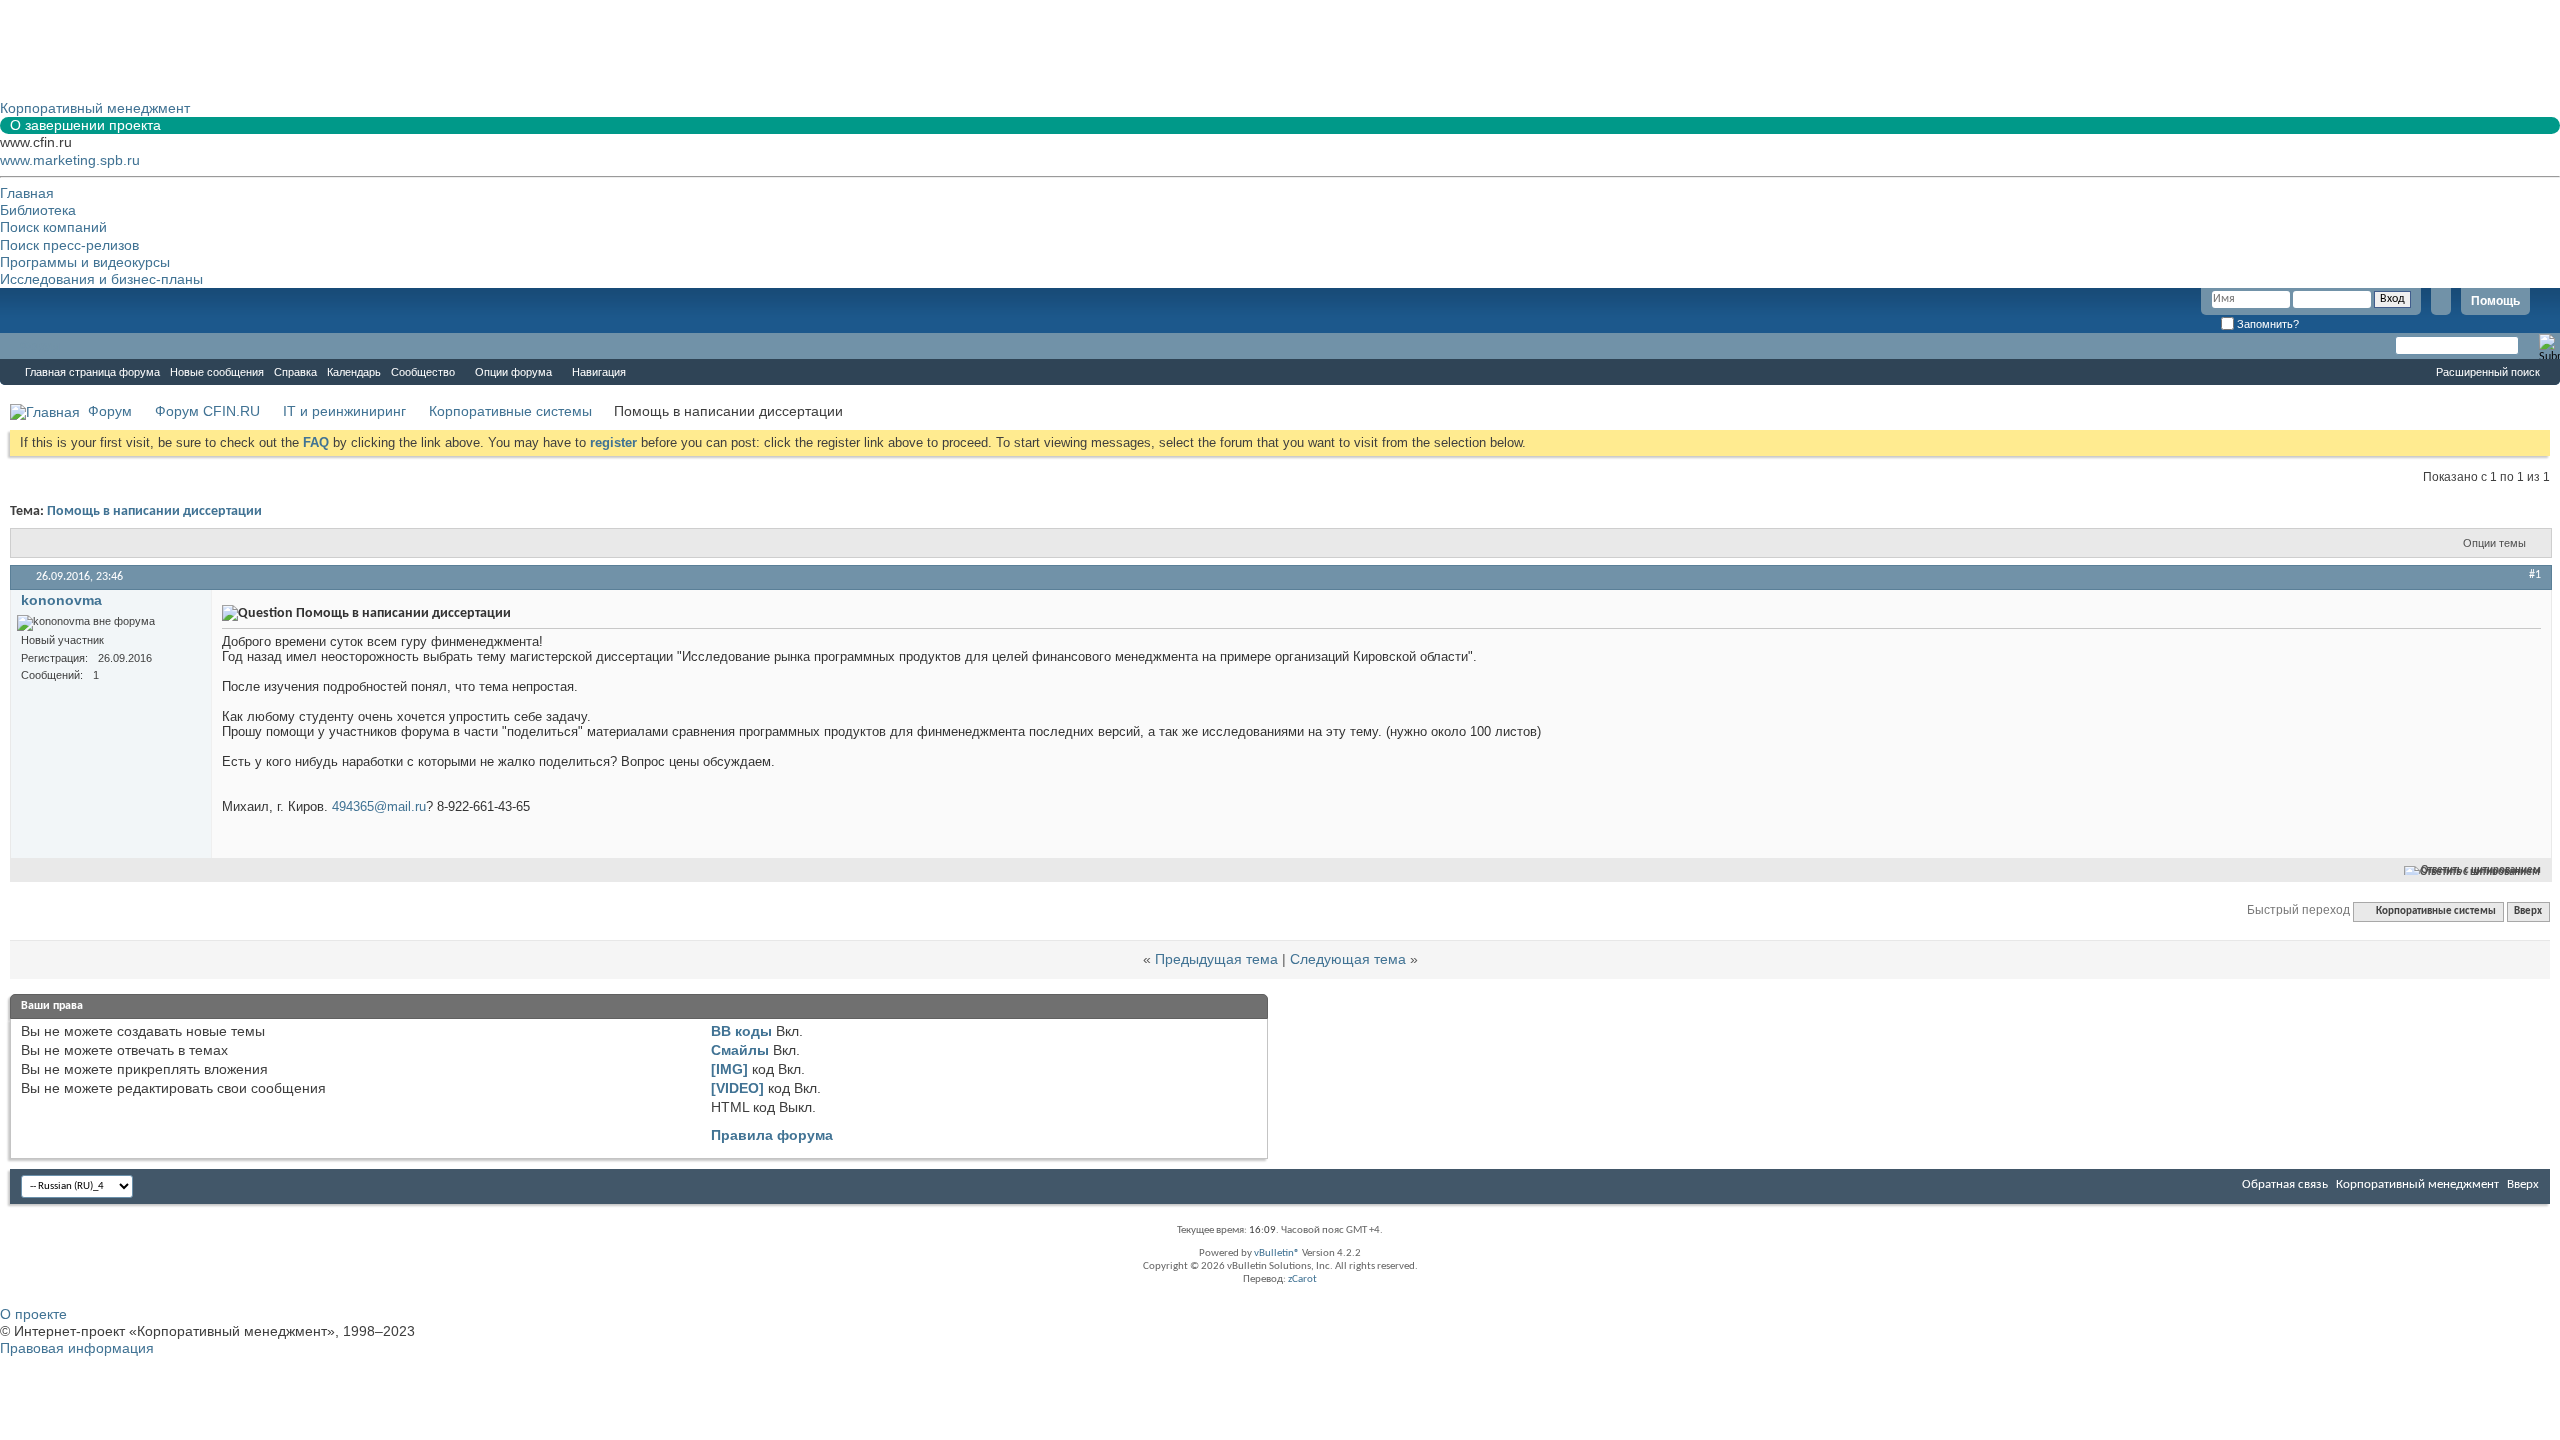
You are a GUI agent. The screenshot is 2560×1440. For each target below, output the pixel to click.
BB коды (741, 1031)
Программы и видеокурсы (85, 262)
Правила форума (772, 1135)
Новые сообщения (217, 372)
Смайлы (740, 1050)
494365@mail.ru (379, 806)
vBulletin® (1277, 1253)
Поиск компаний (53, 227)
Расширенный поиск (2488, 372)
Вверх (2528, 911)
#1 (2535, 575)
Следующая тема (1348, 959)
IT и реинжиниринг (344, 411)
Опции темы (2494, 543)
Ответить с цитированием (2481, 870)
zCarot (1302, 1279)
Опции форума (513, 372)
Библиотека (38, 210)
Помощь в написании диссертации (154, 511)
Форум (40, 346)
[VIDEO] (737, 1088)
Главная (27, 193)
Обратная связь (2285, 1184)
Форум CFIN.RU (207, 411)
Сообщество (423, 372)
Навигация (599, 372)
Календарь (354, 372)
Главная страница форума (92, 372)
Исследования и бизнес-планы (101, 279)
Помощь (2495, 301)
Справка (295, 372)
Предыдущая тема (1216, 959)
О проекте (33, 1314)
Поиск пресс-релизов (69, 245)
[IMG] (729, 1069)
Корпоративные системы (510, 411)
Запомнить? (2266, 324)
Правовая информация (77, 1348)
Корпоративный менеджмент (2417, 1184)
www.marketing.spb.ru (70, 160)
